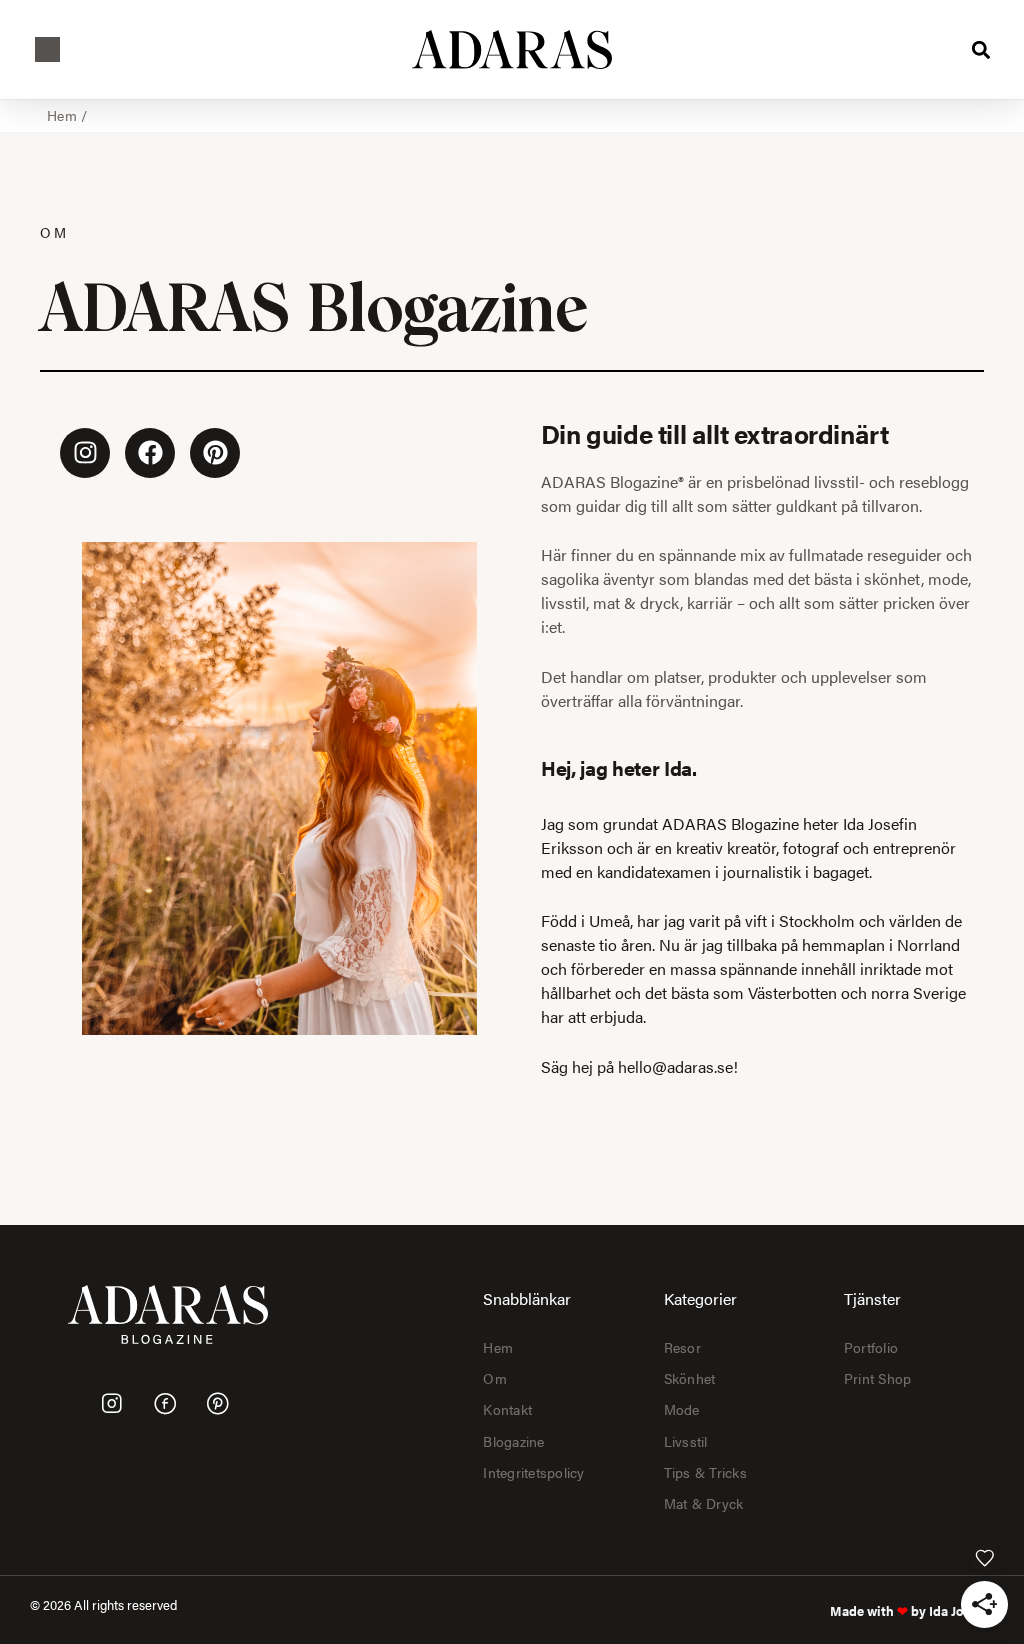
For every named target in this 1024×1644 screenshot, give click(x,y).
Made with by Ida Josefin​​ (912, 1611)
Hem (62, 115)
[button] (47, 49)
